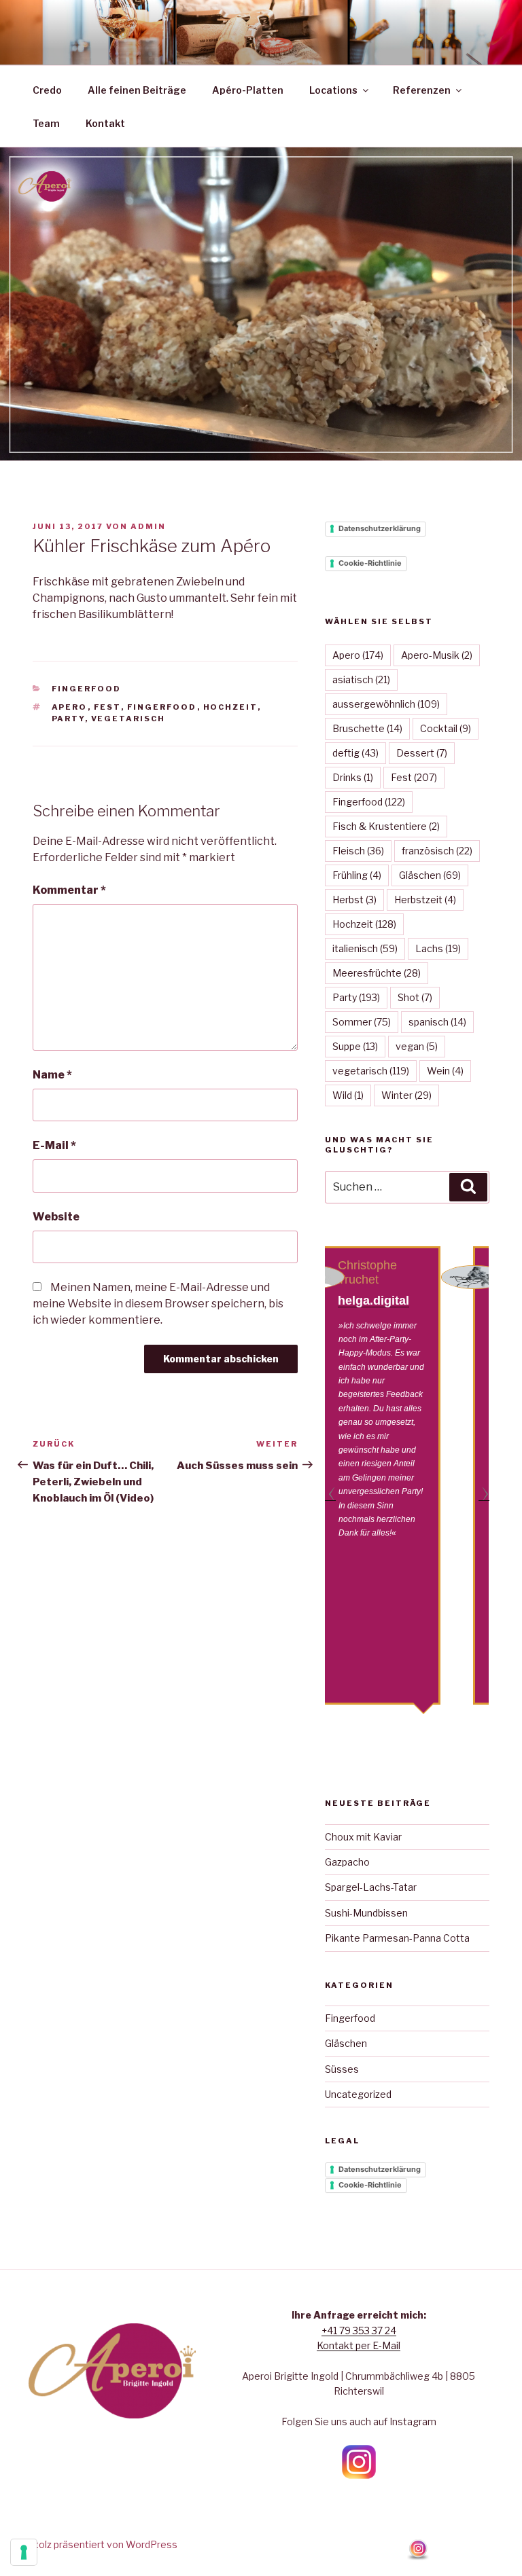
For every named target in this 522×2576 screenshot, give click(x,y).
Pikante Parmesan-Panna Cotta (397, 1938)
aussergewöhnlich (386, 704)
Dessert (422, 753)
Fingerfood (87, 689)
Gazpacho (347, 1862)
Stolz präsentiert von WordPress (103, 2544)
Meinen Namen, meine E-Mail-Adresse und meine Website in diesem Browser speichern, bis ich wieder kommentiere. (158, 1304)
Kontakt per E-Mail (359, 2345)
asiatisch (361, 679)
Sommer (362, 1022)
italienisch (365, 948)
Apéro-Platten (248, 90)
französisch (437, 851)
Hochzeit (230, 707)
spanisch (437, 1022)
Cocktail (446, 728)
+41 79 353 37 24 (359, 2330)
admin (148, 526)
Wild (348, 1095)
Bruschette (367, 728)
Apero (70, 707)
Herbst (354, 900)
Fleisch (358, 851)
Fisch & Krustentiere (386, 826)
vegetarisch (128, 719)
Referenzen (422, 90)
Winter (406, 1095)
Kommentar (69, 890)
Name (52, 1075)
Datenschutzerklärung (380, 528)
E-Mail (54, 1145)
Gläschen (430, 875)
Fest (107, 707)
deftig (355, 753)
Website (56, 1217)
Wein (445, 1071)
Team (46, 123)
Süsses (342, 2069)
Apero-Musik (437, 655)
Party (68, 719)
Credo (47, 90)
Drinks (353, 777)
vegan (417, 1046)
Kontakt (105, 123)
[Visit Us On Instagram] (418, 2557)
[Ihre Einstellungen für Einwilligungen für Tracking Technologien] (24, 2552)
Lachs (438, 948)
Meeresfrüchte (377, 973)
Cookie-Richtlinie (370, 563)
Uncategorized (358, 2094)
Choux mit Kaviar (363, 1837)
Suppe (355, 1046)
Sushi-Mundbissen (366, 1913)
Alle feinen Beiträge (137, 90)
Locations (333, 90)
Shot (415, 997)
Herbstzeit (425, 900)
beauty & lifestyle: (413, 1293)
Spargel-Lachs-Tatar (371, 1887)
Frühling (357, 875)
